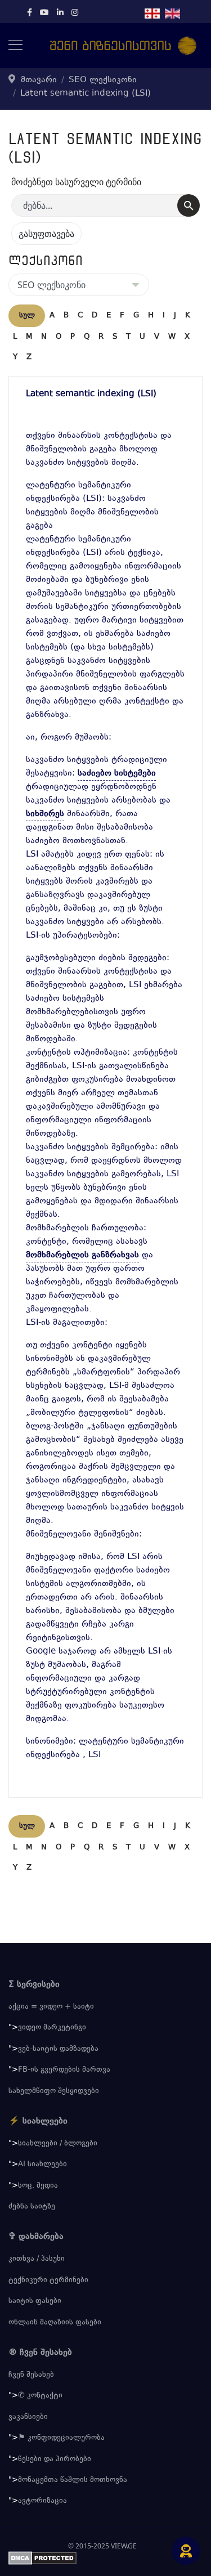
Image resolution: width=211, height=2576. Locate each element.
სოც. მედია (38, 2186)
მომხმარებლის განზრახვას (82, 1255)
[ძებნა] (188, 205)
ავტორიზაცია (42, 2501)
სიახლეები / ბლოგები (58, 2144)
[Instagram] (75, 14)
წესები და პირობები (55, 2459)
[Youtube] (44, 14)
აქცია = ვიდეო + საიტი (51, 2007)
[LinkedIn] (60, 14)
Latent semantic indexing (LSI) (91, 394)
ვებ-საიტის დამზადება (58, 2049)
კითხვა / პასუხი (37, 2259)
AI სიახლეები (42, 2165)
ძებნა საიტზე (32, 2207)
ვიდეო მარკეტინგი (52, 2028)
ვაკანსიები (28, 2417)
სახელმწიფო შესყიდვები (54, 2091)
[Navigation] (15, 46)
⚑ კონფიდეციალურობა (61, 2438)
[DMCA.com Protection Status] (105, 2558)
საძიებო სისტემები (117, 774)
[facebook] (30, 14)
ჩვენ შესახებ (31, 2375)
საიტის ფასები (35, 2301)
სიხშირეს (45, 814)
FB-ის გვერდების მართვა (64, 2070)
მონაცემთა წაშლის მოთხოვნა (73, 2480)
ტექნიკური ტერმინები (48, 2281)
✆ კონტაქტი (40, 2396)
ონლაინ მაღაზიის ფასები (55, 2323)
